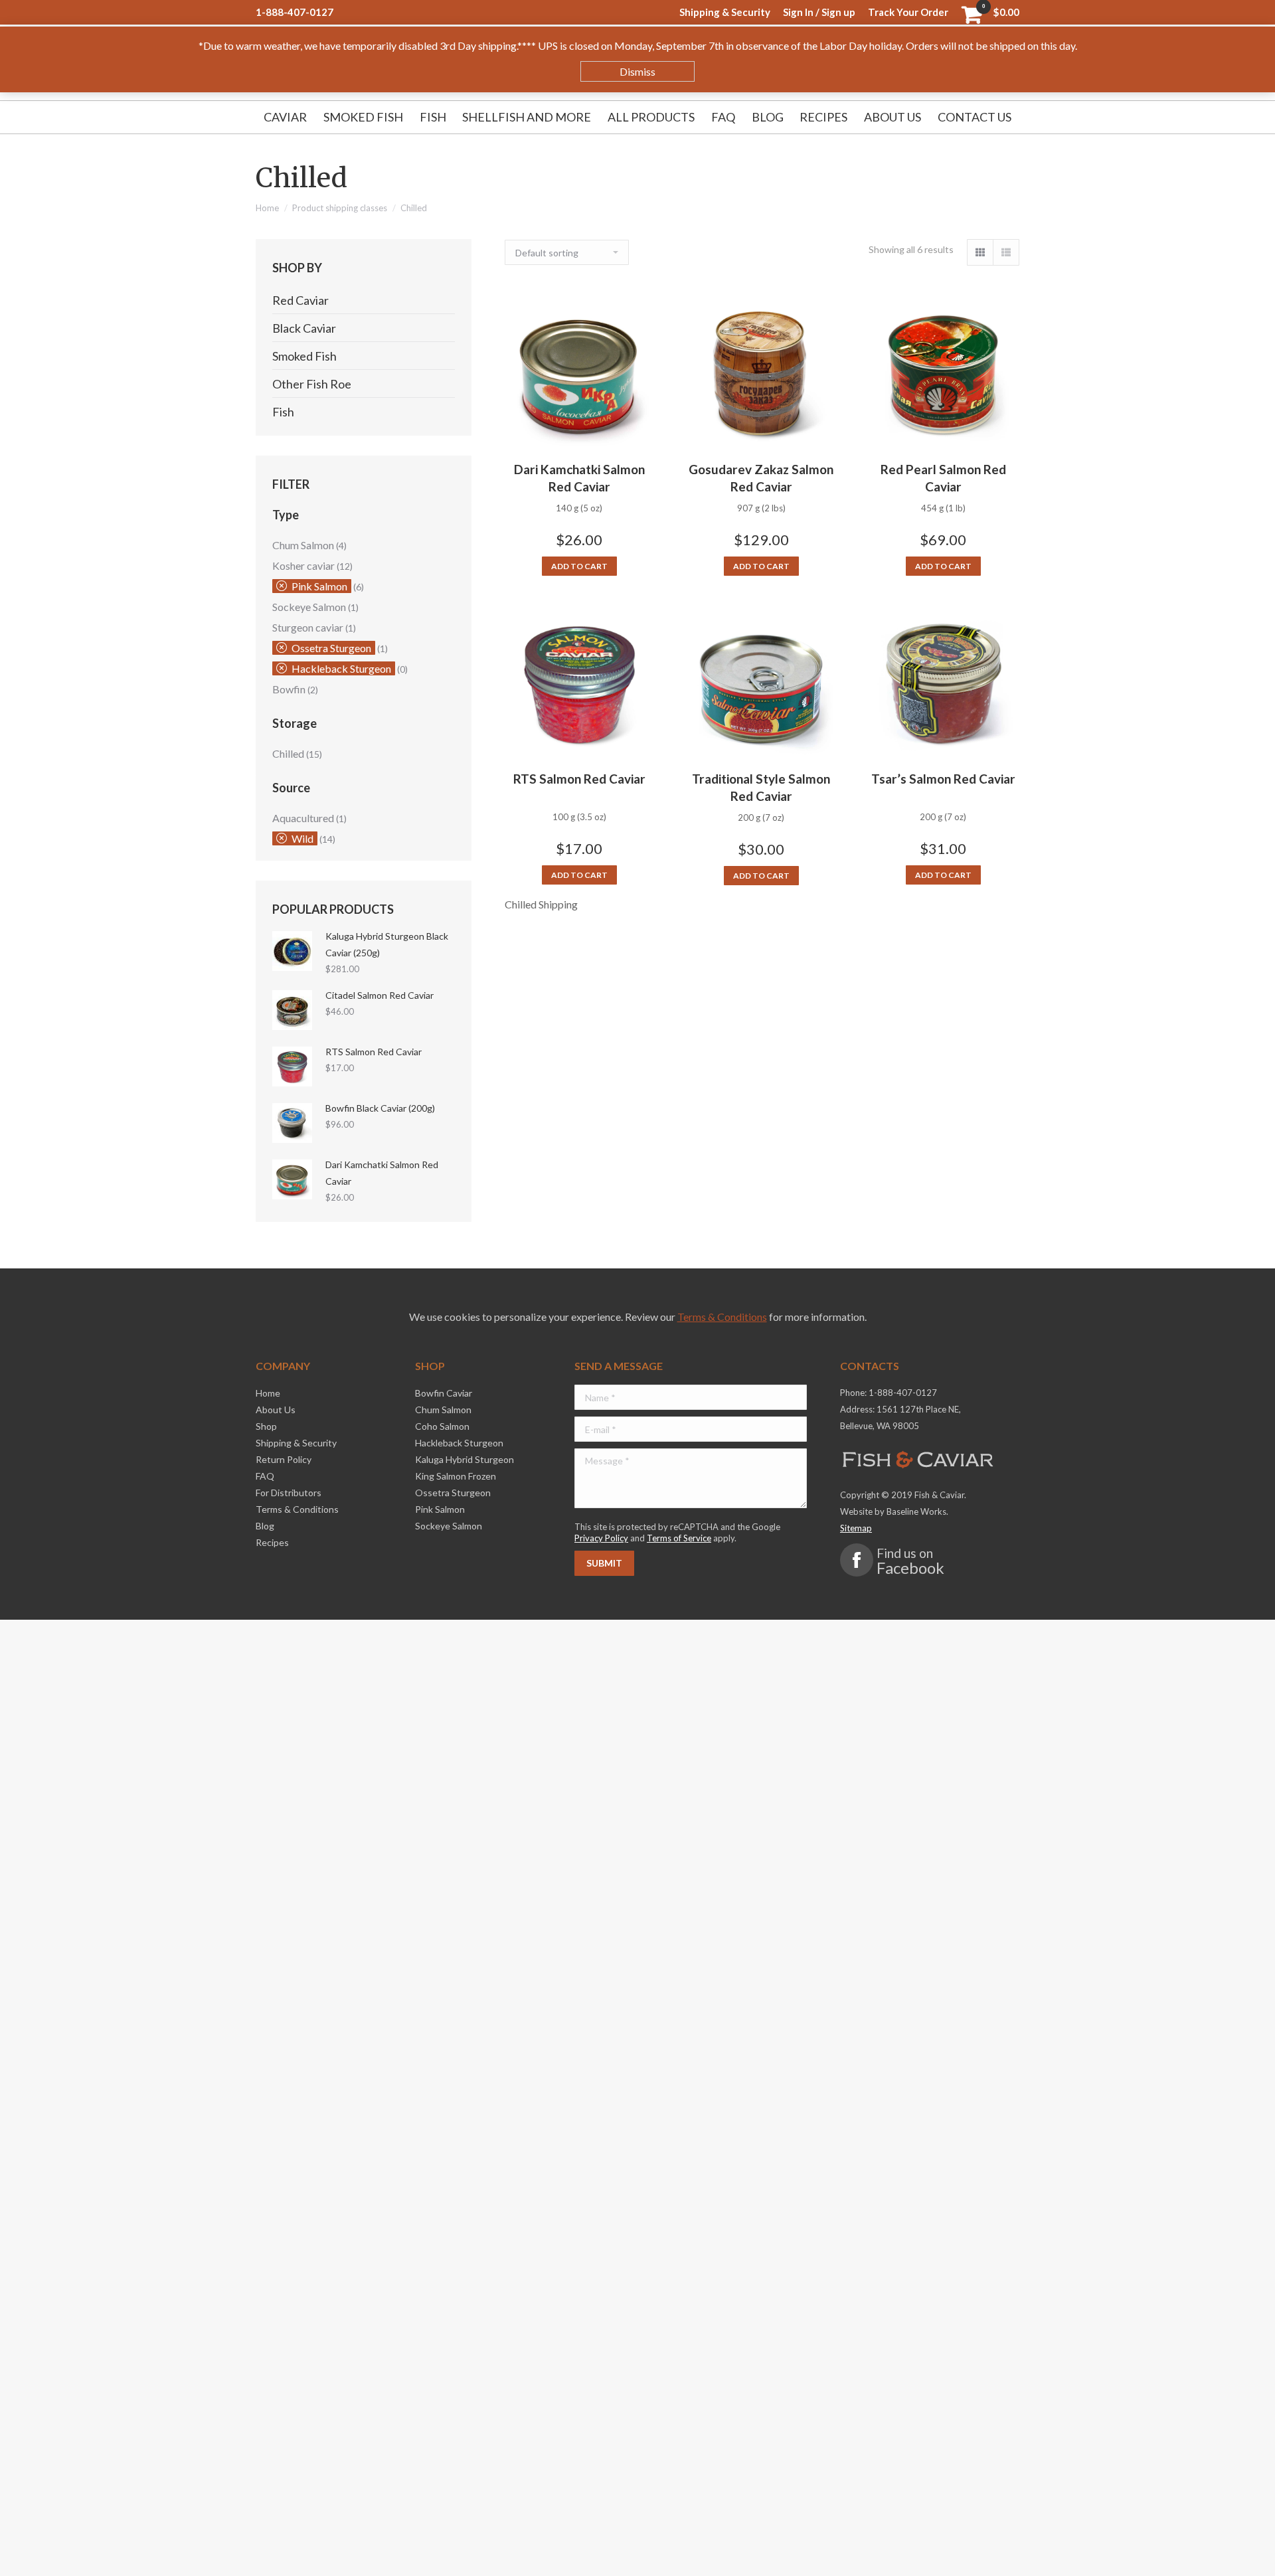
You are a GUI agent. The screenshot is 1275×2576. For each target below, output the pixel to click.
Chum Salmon (303, 545)
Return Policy (284, 1459)
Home (267, 208)
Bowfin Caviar (444, 1393)
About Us (276, 1410)
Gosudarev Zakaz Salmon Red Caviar (761, 478)
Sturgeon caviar (308, 627)
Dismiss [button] (637, 71)
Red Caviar (300, 300)
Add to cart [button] (579, 566)
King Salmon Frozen (456, 1476)
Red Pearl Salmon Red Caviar (943, 478)
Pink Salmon (319, 586)
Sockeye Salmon (309, 607)
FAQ (265, 1476)
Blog (265, 1526)
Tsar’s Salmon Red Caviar (943, 779)
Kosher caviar (303, 565)
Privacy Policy (601, 1538)
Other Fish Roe (312, 384)
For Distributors (289, 1493)
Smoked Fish (304, 356)
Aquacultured (303, 818)
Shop (266, 1426)
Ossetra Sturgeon (331, 648)
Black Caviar (304, 328)
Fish (283, 412)
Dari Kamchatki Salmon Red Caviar (579, 478)
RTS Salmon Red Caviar (579, 779)
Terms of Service (679, 1538)
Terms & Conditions (722, 1317)
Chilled (288, 753)
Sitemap (856, 1528)
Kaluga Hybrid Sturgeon (465, 1459)
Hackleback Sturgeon (341, 668)
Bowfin (289, 689)
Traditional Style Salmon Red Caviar (761, 787)
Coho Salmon (442, 1426)
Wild (302, 838)
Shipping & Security (296, 1443)
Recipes (272, 1542)
